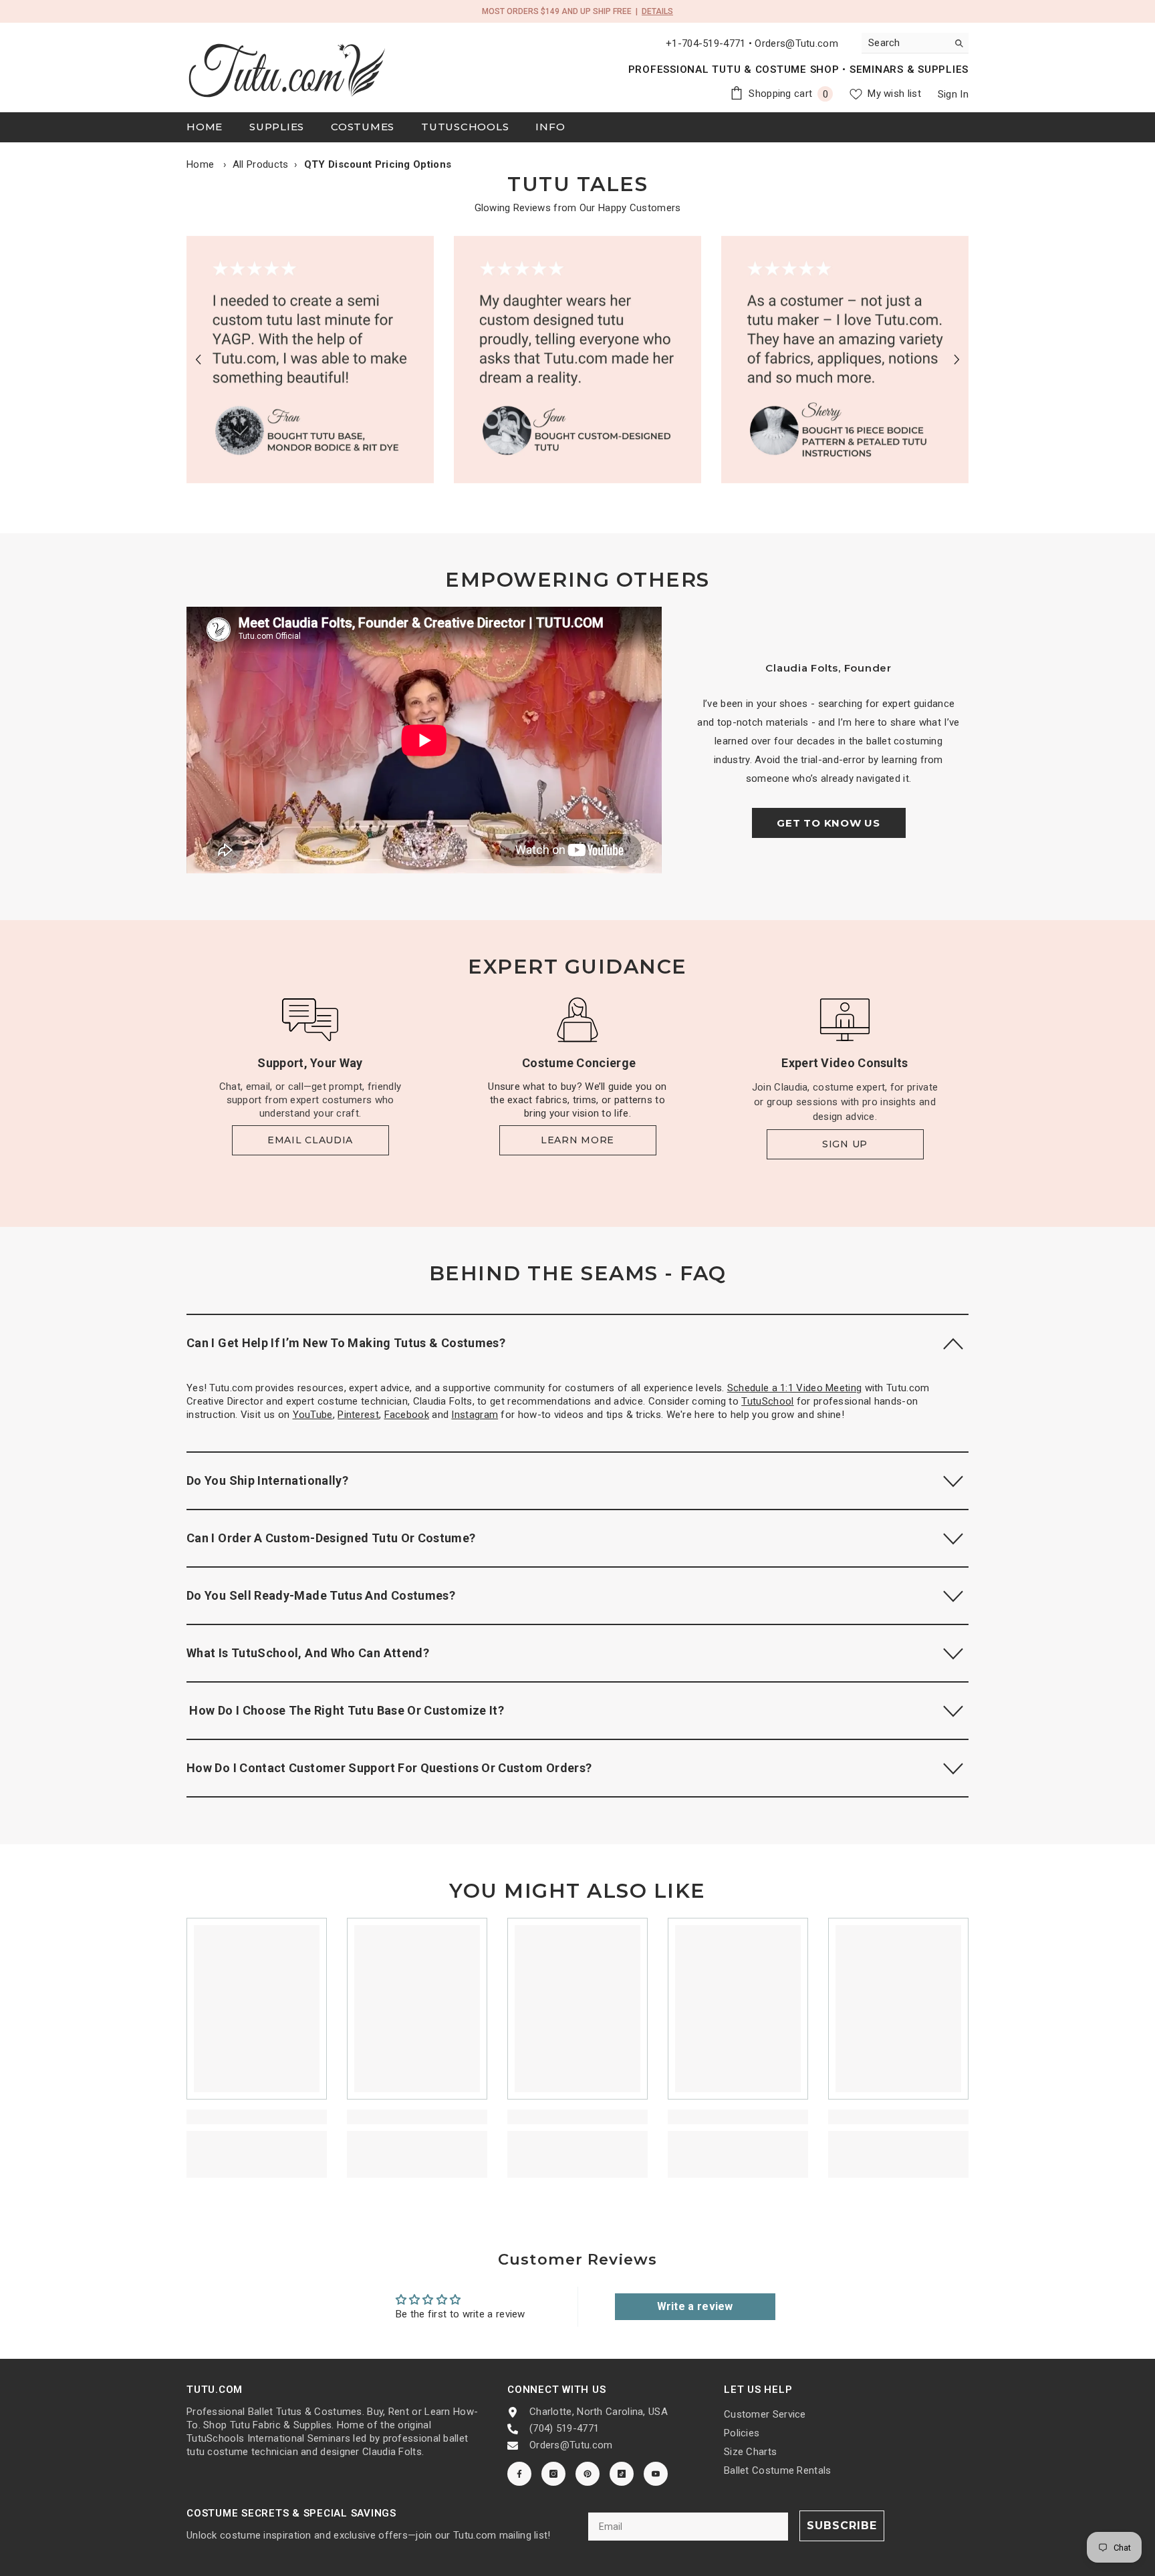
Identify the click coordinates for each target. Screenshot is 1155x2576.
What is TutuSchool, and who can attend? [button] (308, 1653)
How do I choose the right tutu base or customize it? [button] (345, 1710)
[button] (198, 359)
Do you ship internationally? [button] (267, 1480)
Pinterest (358, 1415)
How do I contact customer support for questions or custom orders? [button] (389, 1768)
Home (200, 164)
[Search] (915, 43)
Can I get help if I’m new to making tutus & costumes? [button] (346, 1343)
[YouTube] (656, 2474)
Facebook (407, 1415)
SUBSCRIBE (842, 2526)
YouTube (313, 1415)
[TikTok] (622, 2474)
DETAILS (657, 11)
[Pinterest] (588, 2474)
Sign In (953, 94)
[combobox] (905, 43)
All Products (261, 164)
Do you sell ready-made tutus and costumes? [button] (321, 1595)
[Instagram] (553, 2474)
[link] (310, 360)
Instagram (475, 1415)
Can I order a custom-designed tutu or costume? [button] (331, 1538)
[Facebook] (519, 2474)
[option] (310, 360)
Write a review (695, 2306)
